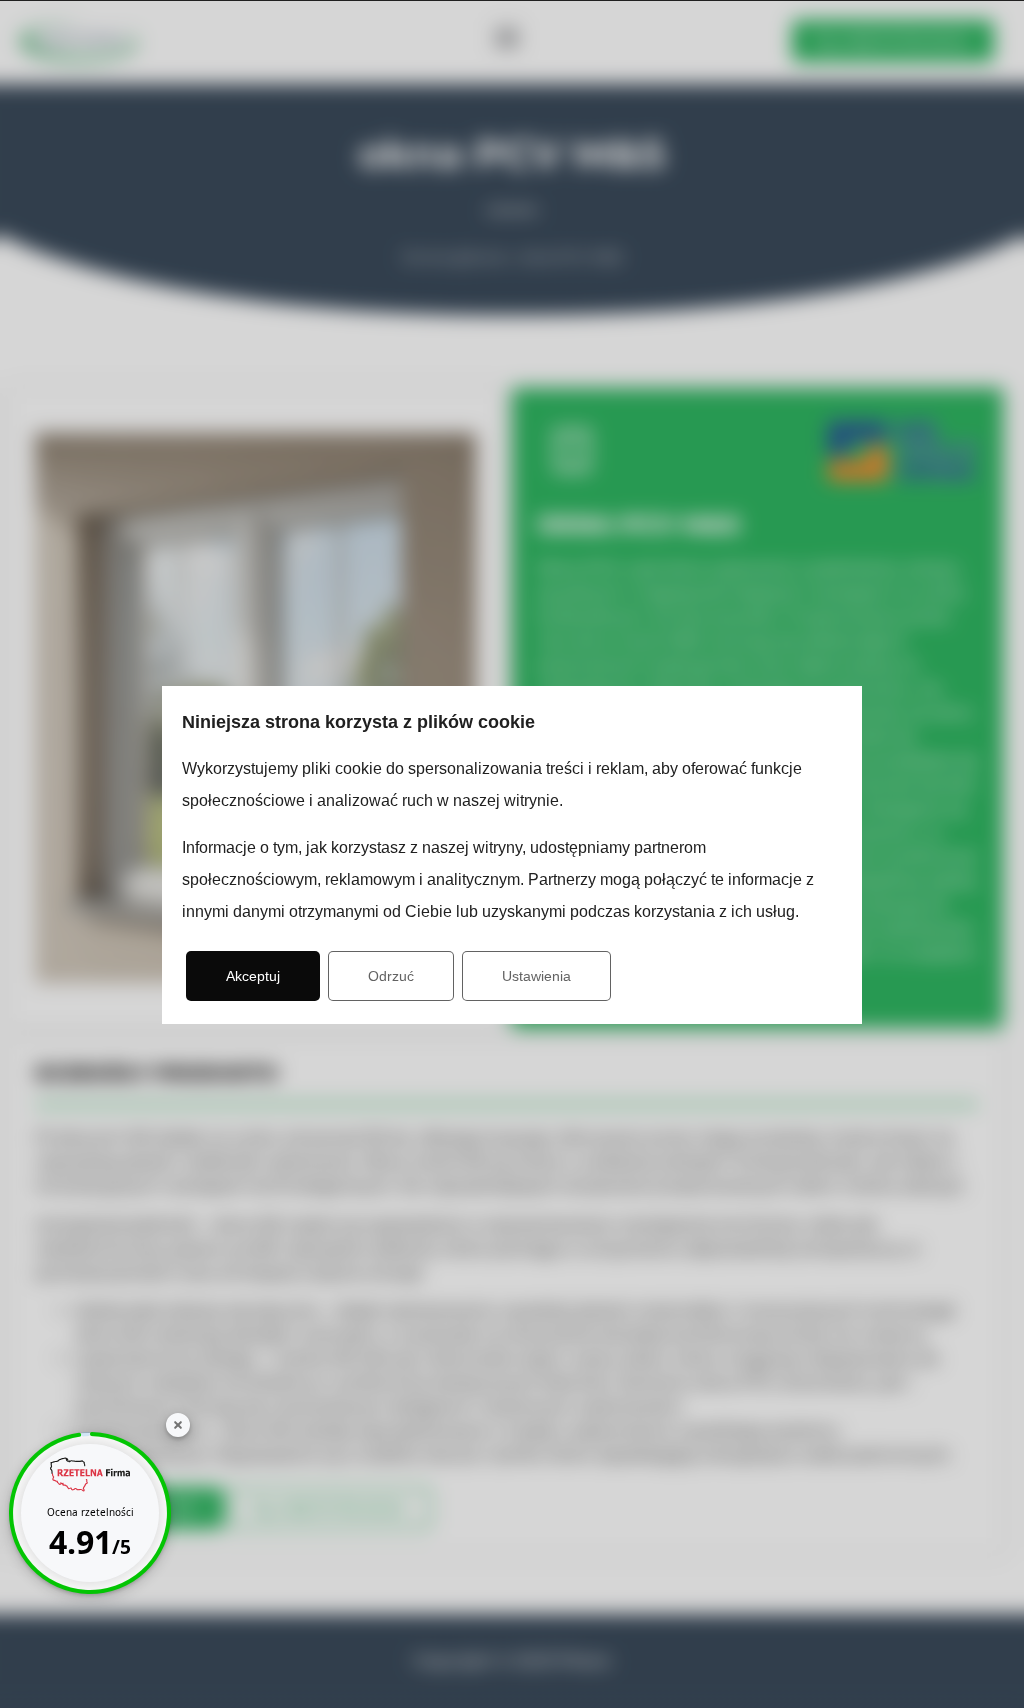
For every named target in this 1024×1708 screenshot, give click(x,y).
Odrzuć (391, 976)
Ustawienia (536, 976)
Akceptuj (253, 976)
